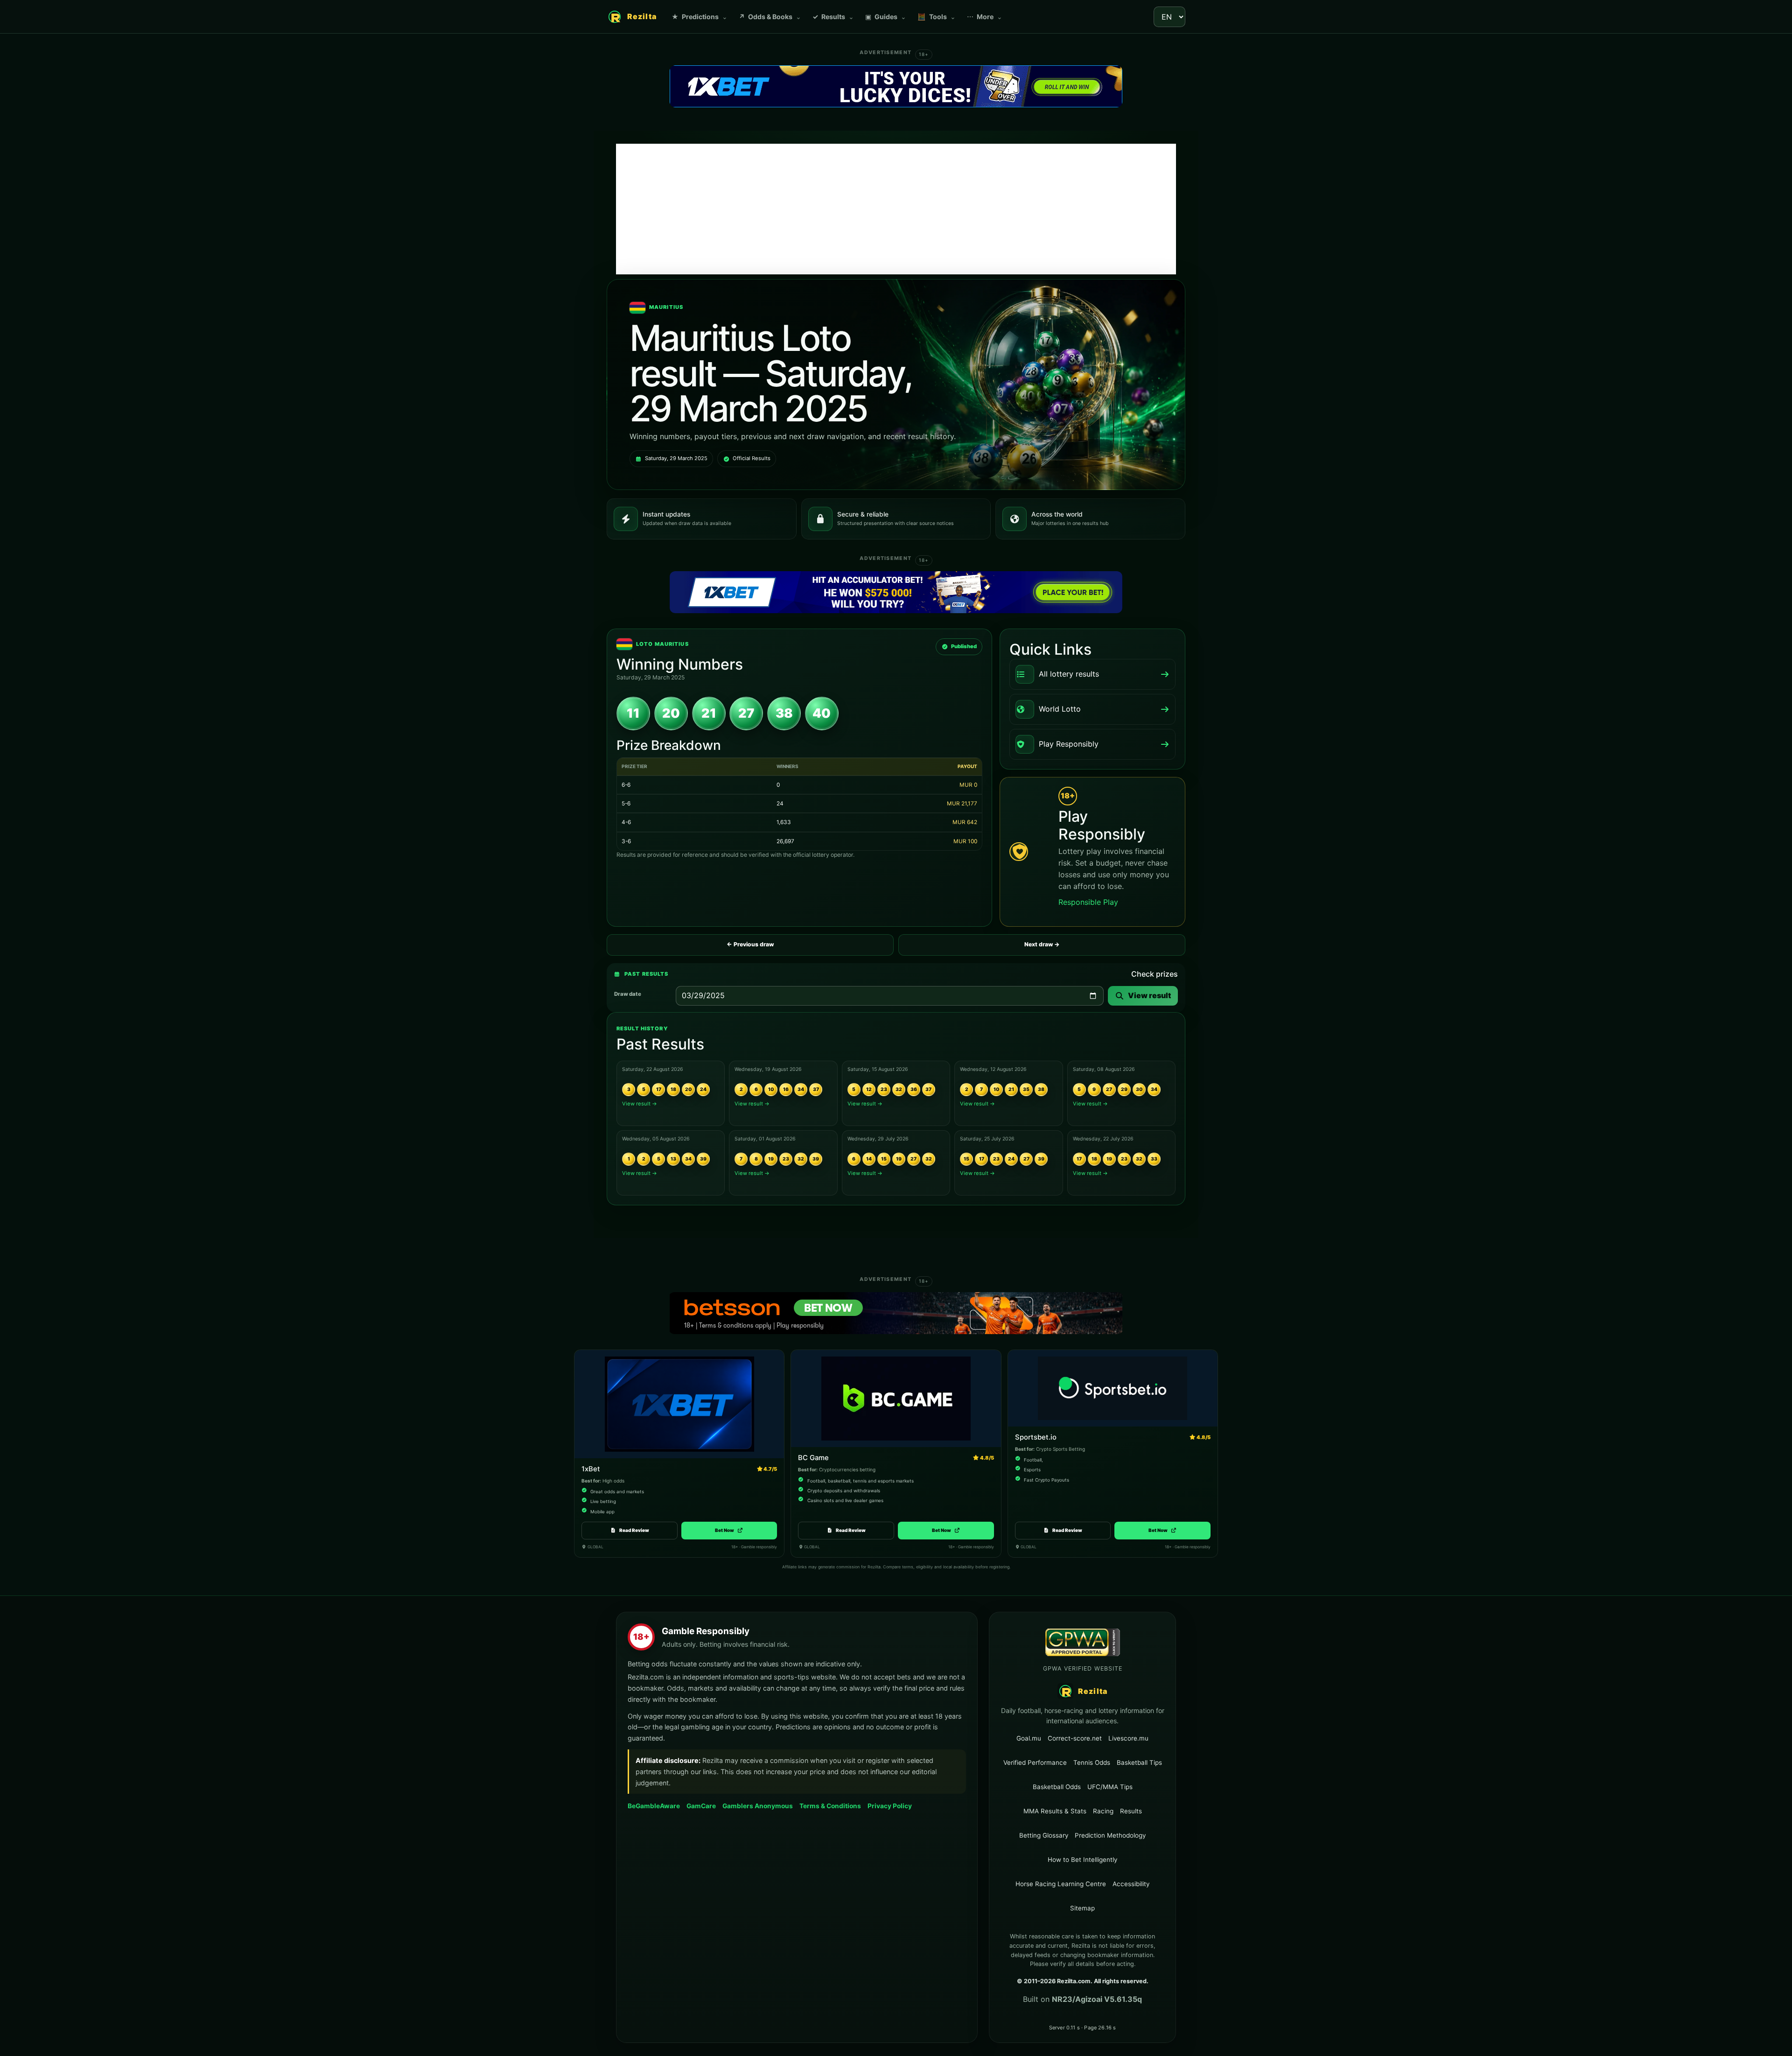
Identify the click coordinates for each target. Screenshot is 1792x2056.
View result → (640, 1104)
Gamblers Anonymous (758, 1806)
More (985, 17)
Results (833, 17)
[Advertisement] (896, 209)
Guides (886, 17)
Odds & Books (770, 17)
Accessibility (1131, 1884)
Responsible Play (1088, 902)
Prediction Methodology (1110, 1835)
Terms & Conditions (830, 1806)
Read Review (634, 1530)
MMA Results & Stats (1055, 1811)
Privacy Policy (890, 1806)
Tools (937, 17)
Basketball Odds (1057, 1787)
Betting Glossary (1044, 1835)
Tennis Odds (1092, 1762)
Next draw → (1042, 944)
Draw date (628, 994)
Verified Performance (1035, 1762)
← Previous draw (750, 944)
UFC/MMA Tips (1110, 1787)
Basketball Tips (1139, 1762)
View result (1149, 995)
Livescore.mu (1128, 1738)
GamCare (701, 1806)
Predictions (700, 17)
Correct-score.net (1075, 1738)
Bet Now (729, 1530)
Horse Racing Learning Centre (1061, 1884)
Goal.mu (1029, 1738)
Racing (1103, 1811)
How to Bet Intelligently (1082, 1860)
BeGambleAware (654, 1806)
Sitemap (1082, 1908)
